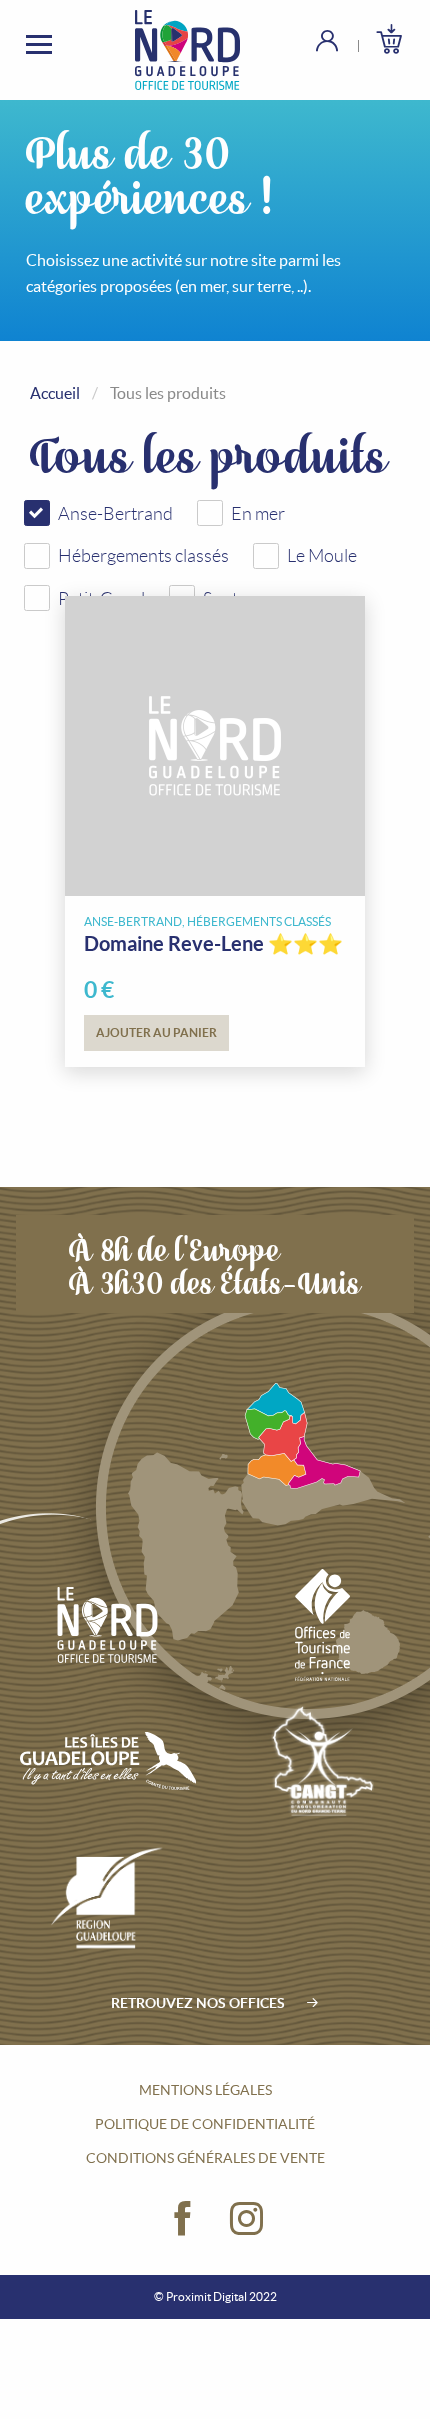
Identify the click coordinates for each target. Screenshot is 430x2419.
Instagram (247, 2219)
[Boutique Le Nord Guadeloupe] (188, 50)
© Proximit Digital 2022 (215, 2296)
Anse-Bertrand (115, 514)
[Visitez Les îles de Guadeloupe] (108, 1761)
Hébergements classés (143, 556)
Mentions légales (205, 2090)
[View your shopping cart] (389, 39)
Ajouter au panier (156, 1032)
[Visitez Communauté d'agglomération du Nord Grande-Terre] (322, 1761)
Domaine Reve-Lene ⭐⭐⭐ (213, 943)
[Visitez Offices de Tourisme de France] (322, 1625)
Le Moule (322, 556)
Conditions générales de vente (205, 2158)
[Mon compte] (342, 40)
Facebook (183, 2219)
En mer (258, 514)
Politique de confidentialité (205, 2124)
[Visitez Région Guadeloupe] (107, 1897)
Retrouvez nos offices (198, 2003)
